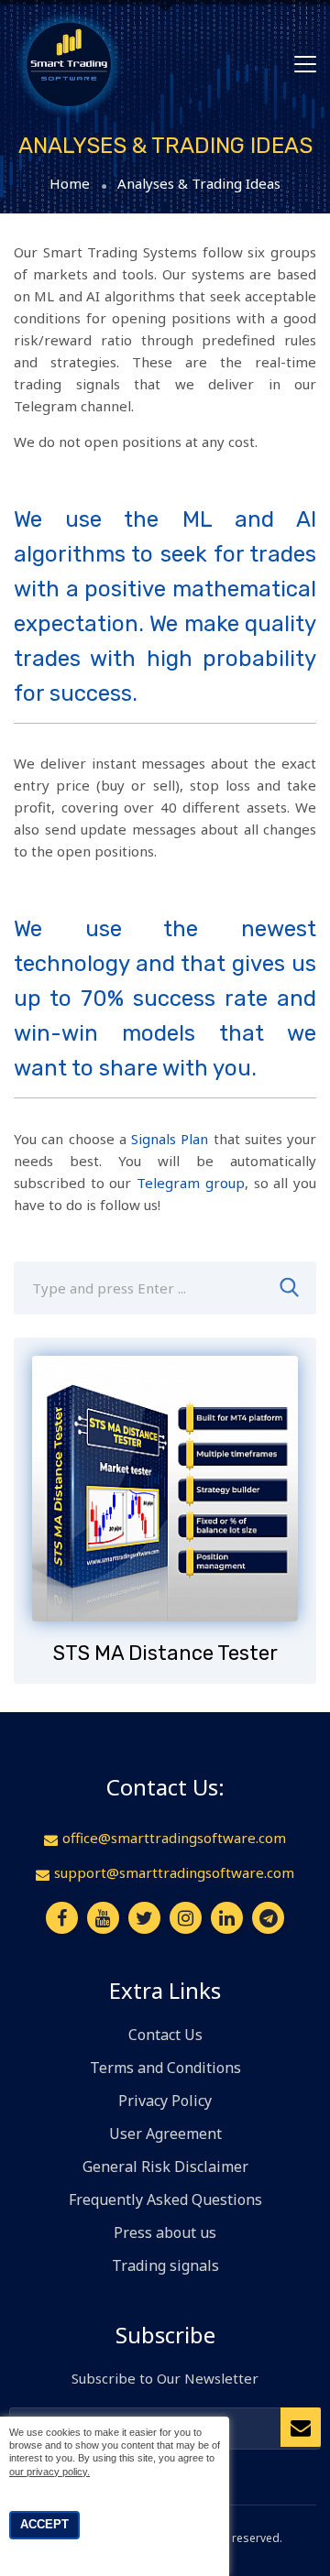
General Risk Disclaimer (165, 2167)
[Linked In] (227, 1918)
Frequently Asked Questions (165, 2199)
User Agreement (165, 2134)
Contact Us (165, 2035)
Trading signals (165, 2265)
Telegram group (191, 1183)
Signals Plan (170, 1139)
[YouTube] (103, 1918)
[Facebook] (62, 1918)
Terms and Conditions (165, 2068)
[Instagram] (186, 1918)
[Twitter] (144, 1918)
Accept (44, 2524)
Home (70, 184)
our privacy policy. (49, 2472)
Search (289, 1288)
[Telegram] (268, 1918)
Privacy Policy (165, 2101)
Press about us (165, 2232)
